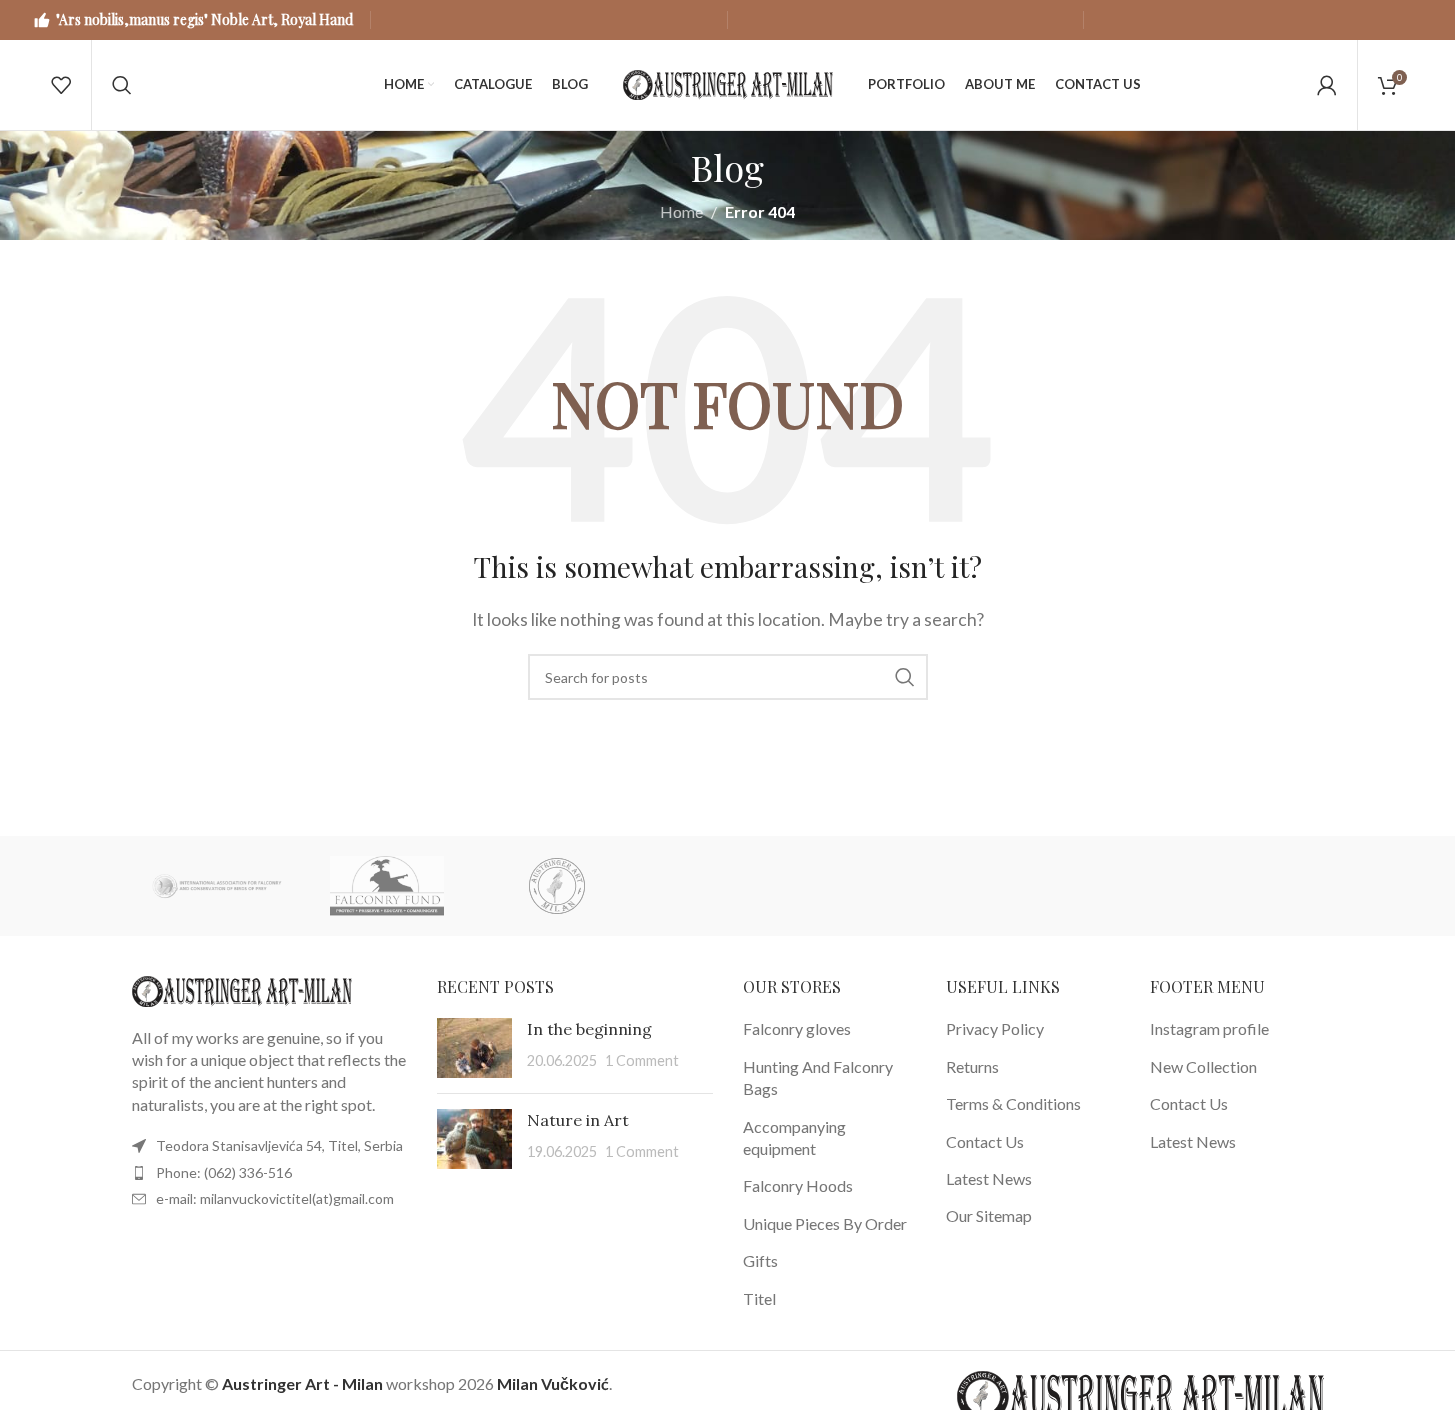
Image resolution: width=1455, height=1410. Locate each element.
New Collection (1203, 1066)
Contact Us (985, 1141)
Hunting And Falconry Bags (818, 1077)
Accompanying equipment (794, 1137)
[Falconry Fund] (387, 886)
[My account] (1327, 85)
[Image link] (242, 988)
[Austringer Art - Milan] (557, 886)
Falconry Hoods (798, 1185)
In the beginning (589, 1029)
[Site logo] (728, 82)
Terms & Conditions (1013, 1103)
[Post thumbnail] (474, 1048)
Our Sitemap (989, 1215)
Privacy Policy (995, 1028)
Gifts (760, 1260)
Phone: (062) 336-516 (224, 1172)
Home (681, 211)
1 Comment (642, 1060)
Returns (972, 1066)
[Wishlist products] (61, 85)
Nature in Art (578, 1120)
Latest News (989, 1178)
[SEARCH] (905, 677)
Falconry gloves (797, 1028)
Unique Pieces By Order (825, 1223)
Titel (759, 1298)
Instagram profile (1209, 1028)
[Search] (122, 85)
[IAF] (217, 886)
